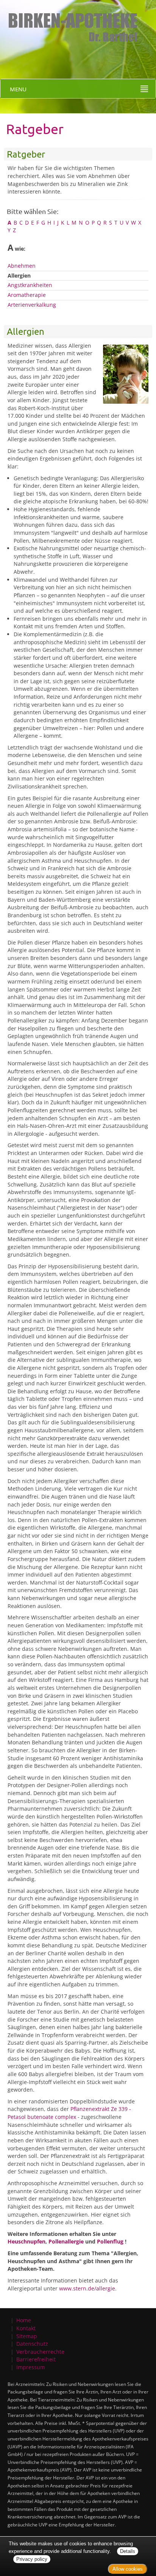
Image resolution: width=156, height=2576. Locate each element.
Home (24, 2320)
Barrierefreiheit (36, 2359)
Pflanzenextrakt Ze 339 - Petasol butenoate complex (69, 2113)
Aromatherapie (27, 295)
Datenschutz (32, 2344)
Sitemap (27, 2336)
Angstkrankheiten (30, 285)
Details (128, 2551)
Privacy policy (32, 2559)
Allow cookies (128, 2569)
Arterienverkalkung (32, 305)
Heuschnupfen (27, 2241)
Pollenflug (110, 2241)
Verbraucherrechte (40, 2352)
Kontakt (26, 2328)
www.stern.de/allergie (87, 2288)
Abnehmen (22, 266)
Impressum (31, 2367)
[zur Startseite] (70, 21)
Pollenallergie (66, 2241)
